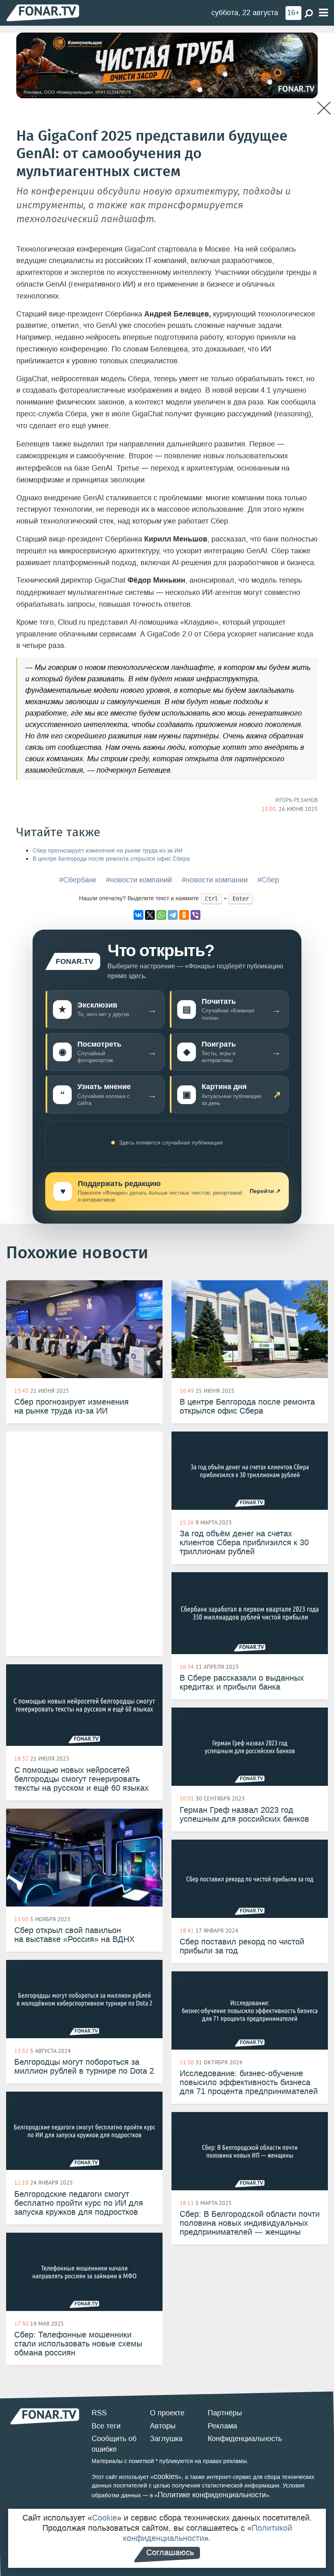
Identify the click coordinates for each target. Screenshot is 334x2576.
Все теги (106, 2426)
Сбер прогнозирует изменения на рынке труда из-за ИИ (108, 851)
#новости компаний (139, 880)
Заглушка (166, 2439)
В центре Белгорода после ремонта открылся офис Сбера (111, 859)
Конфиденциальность (245, 2439)
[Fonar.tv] (43, 12)
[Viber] (196, 915)
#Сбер (268, 880)
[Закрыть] (324, 108)
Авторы (163, 2426)
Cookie (104, 2518)
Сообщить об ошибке (114, 2444)
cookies (166, 2477)
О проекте (167, 2413)
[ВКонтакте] (138, 915)
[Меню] (323, 13)
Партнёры (225, 2413)
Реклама (222, 2426)
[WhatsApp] (161, 915)
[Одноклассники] (184, 915)
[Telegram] (173, 915)
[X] (150, 915)
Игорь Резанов (297, 800)
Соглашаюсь (170, 2552)
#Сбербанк (78, 880)
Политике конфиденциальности (212, 2495)
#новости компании (215, 880)
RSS (99, 2413)
